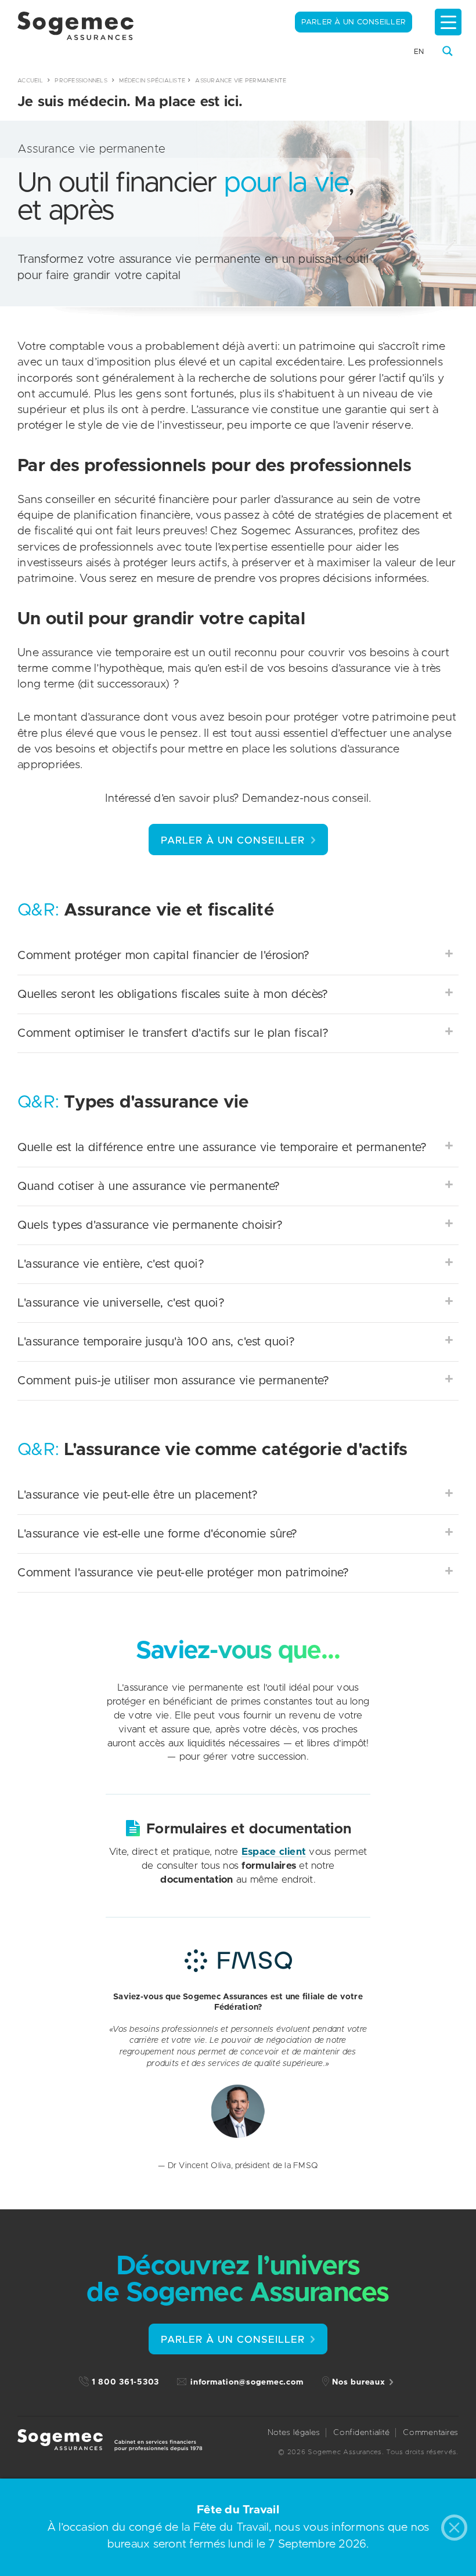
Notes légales (294, 2433)
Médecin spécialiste (152, 81)
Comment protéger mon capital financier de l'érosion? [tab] (163, 956)
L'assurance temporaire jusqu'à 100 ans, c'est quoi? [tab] (156, 1342)
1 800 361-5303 (126, 2382)
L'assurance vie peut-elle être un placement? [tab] (138, 1495)
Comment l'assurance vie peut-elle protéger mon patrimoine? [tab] (183, 1573)
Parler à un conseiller (354, 22)
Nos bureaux (358, 2382)
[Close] (457, 2530)
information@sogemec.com (247, 2382)
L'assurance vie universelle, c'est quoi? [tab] (121, 1303)
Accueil (30, 81)
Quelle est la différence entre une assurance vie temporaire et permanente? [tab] (222, 1148)
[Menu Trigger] (448, 22)
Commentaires (431, 2433)
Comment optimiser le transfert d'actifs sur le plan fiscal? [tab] (173, 1033)
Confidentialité (361, 2433)
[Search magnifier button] (448, 51)
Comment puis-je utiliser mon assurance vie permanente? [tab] (173, 1381)
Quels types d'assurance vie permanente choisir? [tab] (150, 1225)
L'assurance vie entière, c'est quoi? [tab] (111, 1264)
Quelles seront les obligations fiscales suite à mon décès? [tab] (173, 994)
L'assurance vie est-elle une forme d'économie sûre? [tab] (158, 1534)
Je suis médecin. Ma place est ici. (130, 102)
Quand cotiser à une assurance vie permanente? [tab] (149, 1186)
